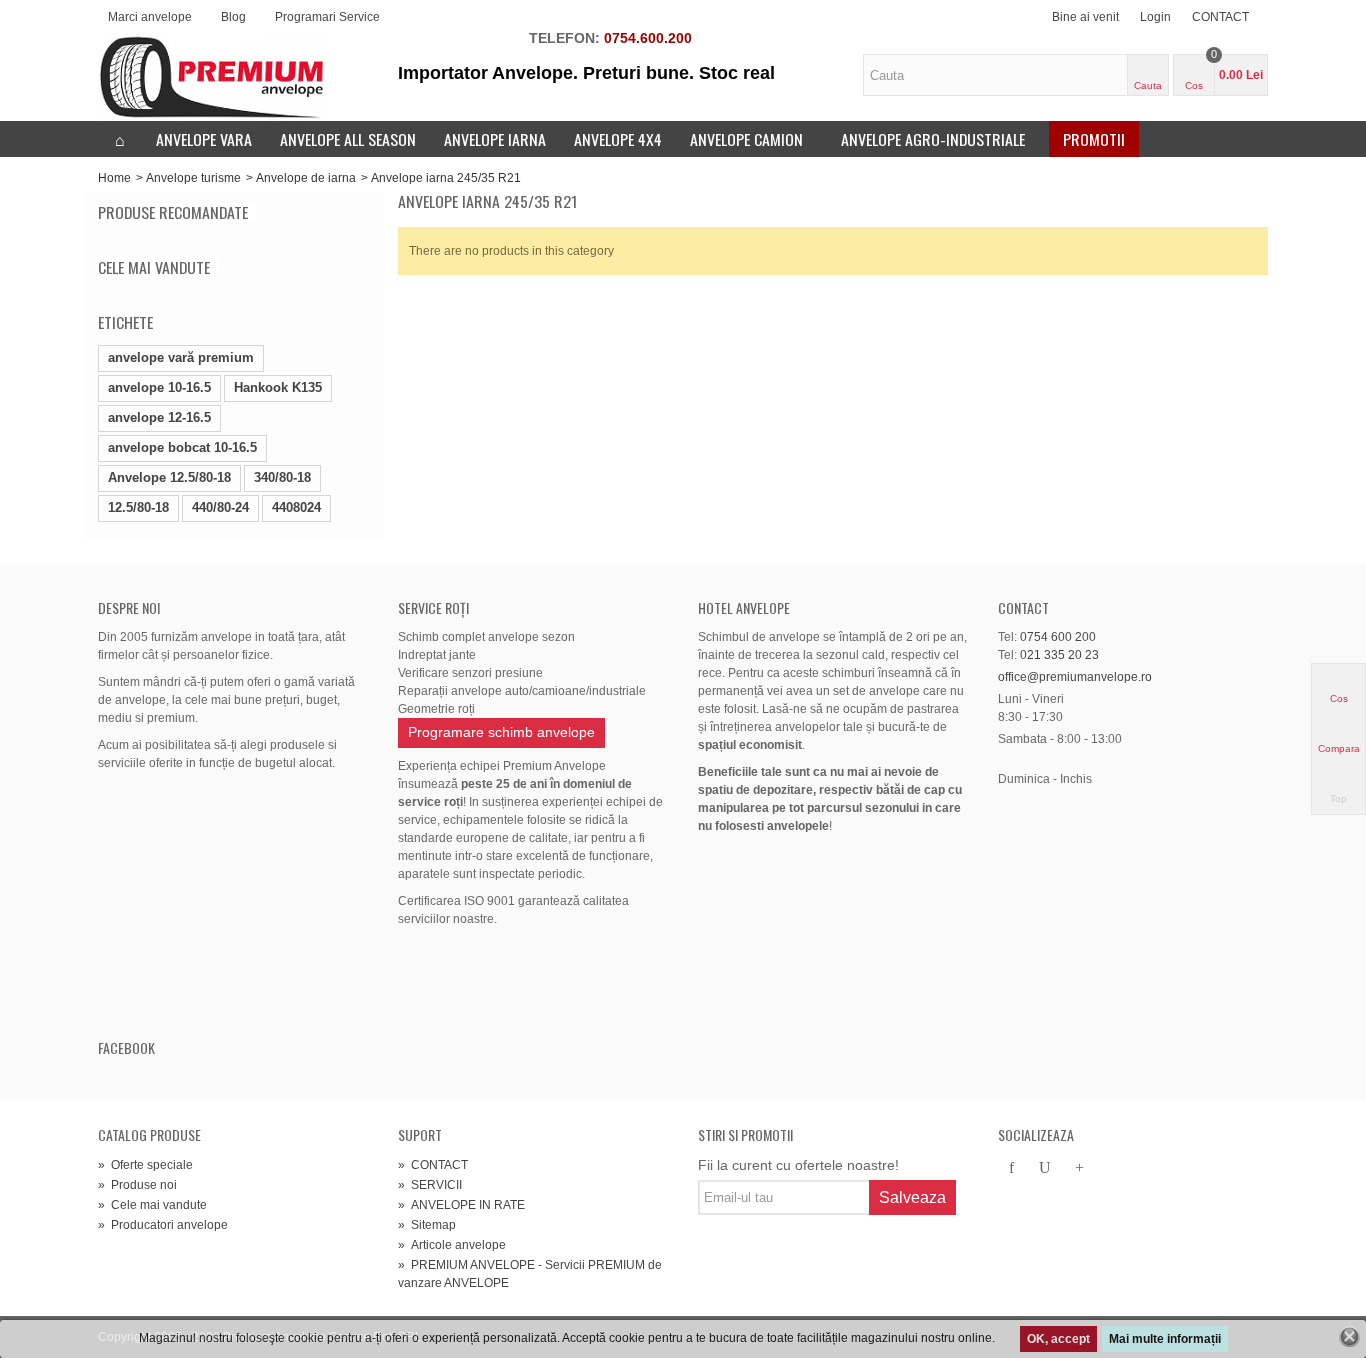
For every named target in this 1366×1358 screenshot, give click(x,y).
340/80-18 (282, 477)
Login (1155, 17)
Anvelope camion (746, 139)
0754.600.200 (648, 38)
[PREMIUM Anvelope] (213, 77)
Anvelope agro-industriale (933, 139)
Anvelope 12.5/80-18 (169, 477)
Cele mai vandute (154, 267)
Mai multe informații (1165, 1339)
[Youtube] (1045, 1169)
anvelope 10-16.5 (159, 387)
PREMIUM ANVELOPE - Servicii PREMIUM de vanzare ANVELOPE (530, 1274)
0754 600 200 (1058, 637)
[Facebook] (1011, 1169)
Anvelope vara (204, 139)
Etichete (125, 322)
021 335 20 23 (1059, 655)
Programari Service (327, 17)
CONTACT (1220, 17)
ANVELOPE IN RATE (461, 1205)
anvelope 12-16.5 (159, 417)
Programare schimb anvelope (501, 732)
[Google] (1079, 1169)
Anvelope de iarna (306, 178)
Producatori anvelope (163, 1225)
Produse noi (137, 1185)
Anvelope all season (348, 139)
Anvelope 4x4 (618, 139)
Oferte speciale (145, 1165)
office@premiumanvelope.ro (1075, 677)
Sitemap (427, 1225)
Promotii (1094, 139)
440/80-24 (220, 507)
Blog (233, 17)
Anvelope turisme (193, 178)
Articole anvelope (452, 1245)
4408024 (296, 507)
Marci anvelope (150, 17)
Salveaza (912, 1197)
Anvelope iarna (495, 139)
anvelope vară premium (181, 357)
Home (114, 178)
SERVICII (430, 1185)
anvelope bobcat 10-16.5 (182, 447)
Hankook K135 (278, 387)
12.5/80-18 (138, 507)
